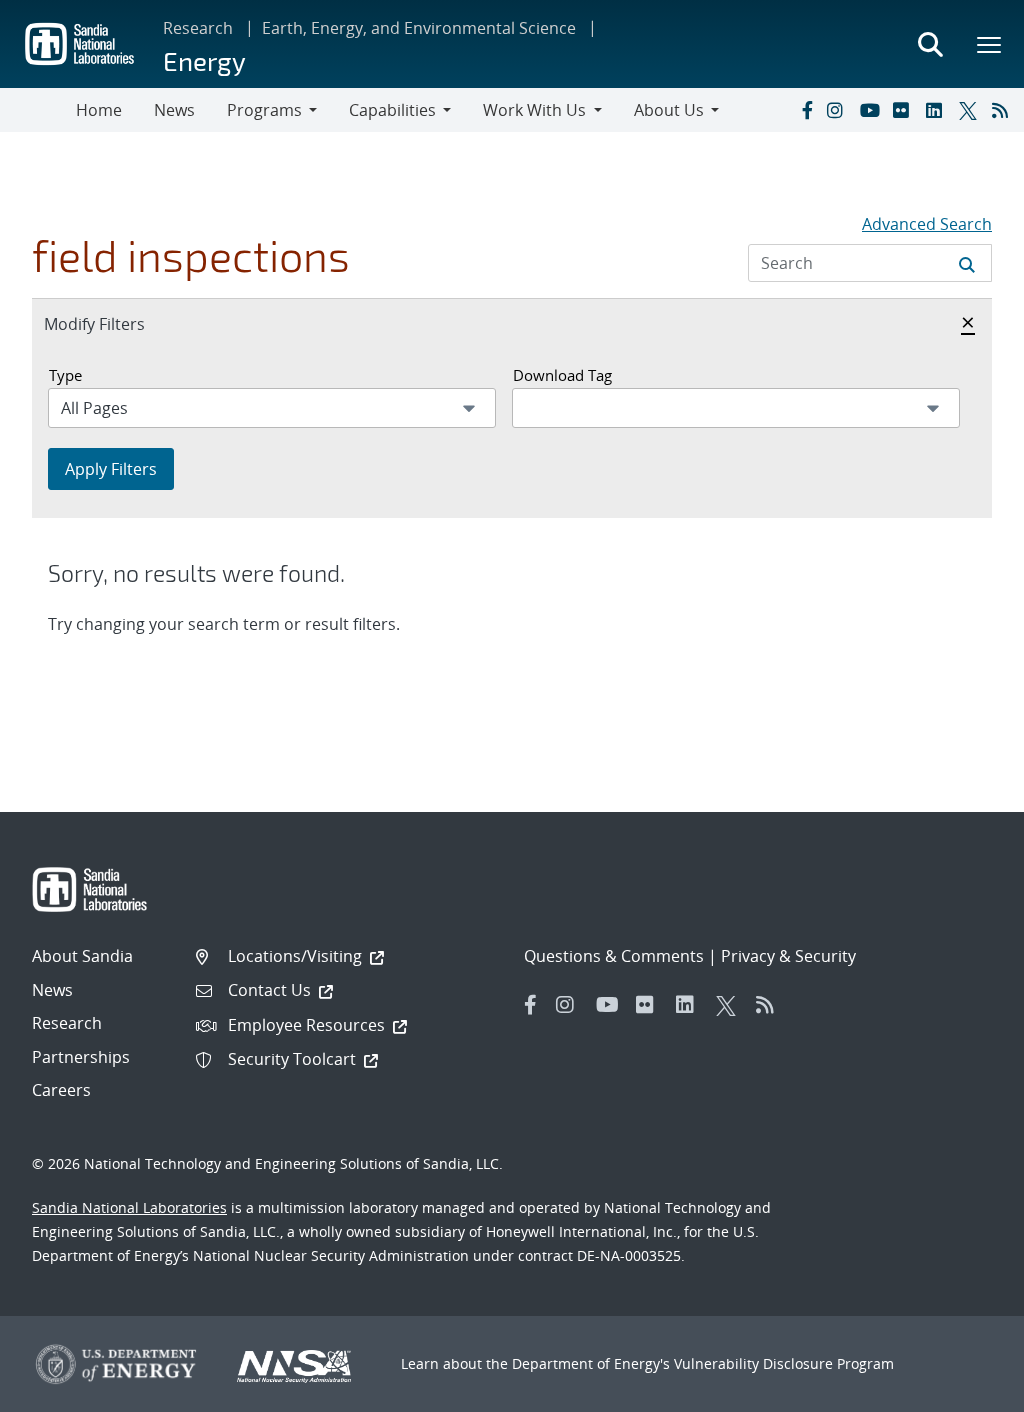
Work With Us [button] (534, 110)
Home (99, 110)
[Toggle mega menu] (990, 44)
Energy (204, 60)
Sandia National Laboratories (129, 1207)
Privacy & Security (788, 956)
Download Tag (562, 375)
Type (65, 375)
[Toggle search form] (930, 44)
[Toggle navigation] (38, 110)
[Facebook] (806, 110)
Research (198, 28)
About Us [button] (669, 110)
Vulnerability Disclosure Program (784, 1363)
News (174, 110)
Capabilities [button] (392, 110)
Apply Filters (111, 469)
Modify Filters (116, 323)
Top (964, 1389)
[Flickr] (905, 110)
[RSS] (1004, 110)
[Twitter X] (971, 110)
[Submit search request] (967, 263)
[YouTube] (872, 110)
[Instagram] (839, 110)
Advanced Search (927, 224)
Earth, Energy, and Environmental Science (419, 28)
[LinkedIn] (938, 110)
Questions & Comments (614, 956)
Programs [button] (264, 110)
